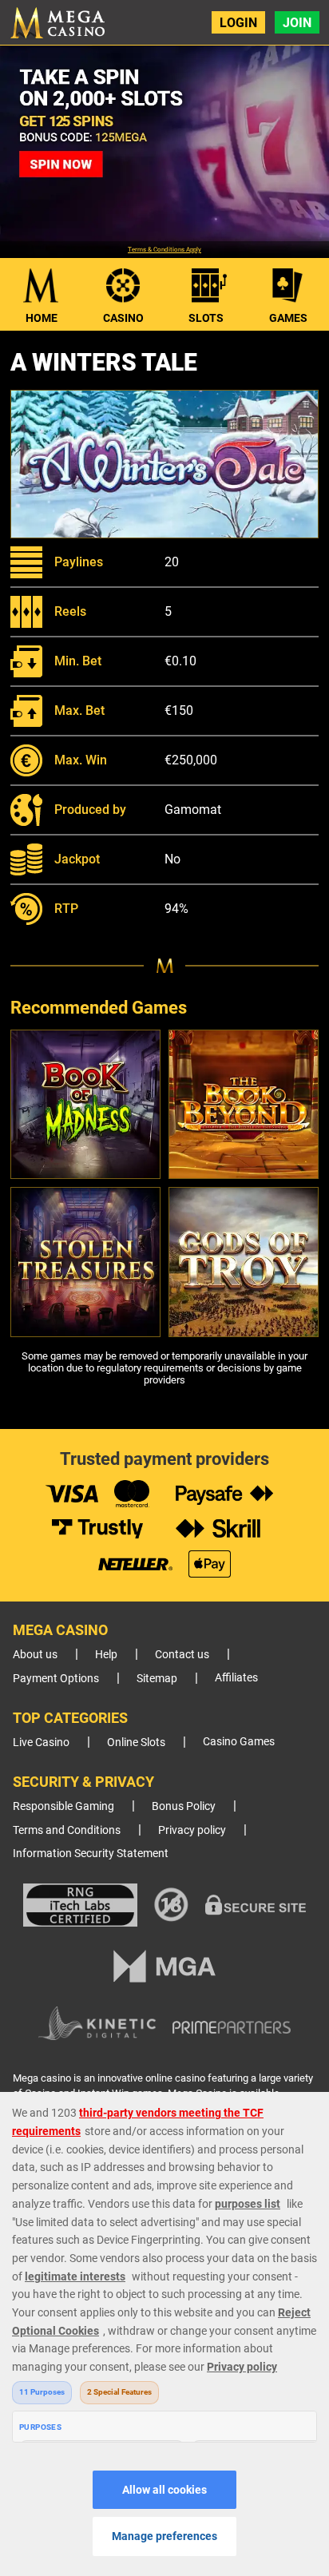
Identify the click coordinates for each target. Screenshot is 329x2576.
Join (297, 23)
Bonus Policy (184, 1806)
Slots (206, 318)
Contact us (182, 1655)
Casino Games (239, 1742)
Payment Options (56, 1679)
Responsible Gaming (63, 1806)
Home (42, 318)
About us (35, 1655)
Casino (123, 318)
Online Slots (136, 1742)
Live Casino (41, 1742)
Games (288, 318)
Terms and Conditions (67, 1830)
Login (238, 23)
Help (106, 1655)
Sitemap (157, 1679)
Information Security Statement (91, 1854)
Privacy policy (192, 1830)
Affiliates (236, 1678)
